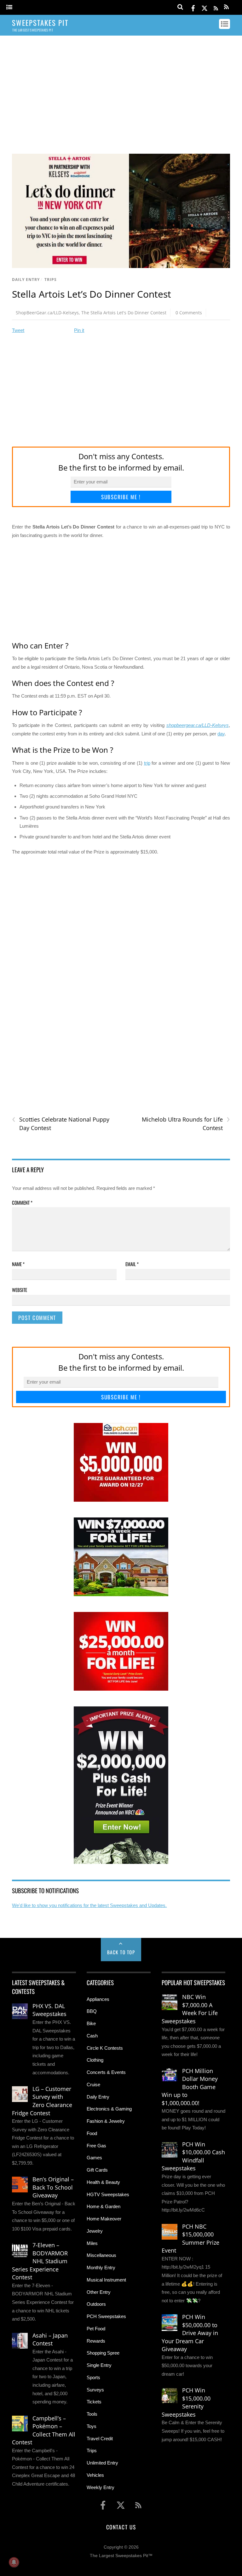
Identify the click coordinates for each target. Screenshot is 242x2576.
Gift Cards (97, 2170)
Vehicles (95, 2475)
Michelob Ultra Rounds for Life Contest (186, 1123)
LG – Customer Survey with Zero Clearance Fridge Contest (42, 2101)
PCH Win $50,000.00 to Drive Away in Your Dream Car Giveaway (190, 2333)
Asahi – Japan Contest (50, 2339)
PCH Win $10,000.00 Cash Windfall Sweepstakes (193, 2156)
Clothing (95, 2060)
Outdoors (96, 2304)
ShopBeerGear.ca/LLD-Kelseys (47, 313)
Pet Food (96, 2329)
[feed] (216, 7)
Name (18, 1264)
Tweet (18, 330)
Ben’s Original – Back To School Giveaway (53, 2187)
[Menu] (9, 7)
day (221, 734)
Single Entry (99, 2365)
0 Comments (189, 313)
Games (94, 2158)
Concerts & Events (106, 2072)
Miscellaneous (101, 2255)
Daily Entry (26, 280)
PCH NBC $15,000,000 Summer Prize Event (190, 2239)
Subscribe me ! (121, 497)
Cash (92, 2036)
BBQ (92, 2011)
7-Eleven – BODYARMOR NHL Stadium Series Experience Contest (40, 2261)
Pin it (79, 330)
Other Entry (99, 2292)
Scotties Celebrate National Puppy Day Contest (61, 1123)
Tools (92, 2414)
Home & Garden (104, 2206)
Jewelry (95, 2231)
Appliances (98, 1999)
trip (147, 763)
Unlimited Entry (102, 2463)
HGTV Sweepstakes (108, 2194)
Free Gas (96, 2146)
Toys (92, 2426)
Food (92, 2133)
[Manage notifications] (14, 2562)
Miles (92, 2243)
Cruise (93, 2085)
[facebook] (193, 7)
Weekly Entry (101, 2487)
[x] (205, 7)
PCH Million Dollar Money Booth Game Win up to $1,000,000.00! (190, 2087)
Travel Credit (100, 2439)
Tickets (94, 2402)
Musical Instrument (106, 2280)
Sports (93, 2377)
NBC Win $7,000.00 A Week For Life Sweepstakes (190, 2009)
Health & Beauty (103, 2182)
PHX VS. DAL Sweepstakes (49, 2010)
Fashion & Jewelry (106, 2121)
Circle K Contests (105, 2048)
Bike (91, 2023)
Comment (22, 1202)
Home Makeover (104, 2219)
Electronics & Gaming (109, 2109)
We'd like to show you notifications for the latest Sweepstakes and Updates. (89, 1905)
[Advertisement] (121, 89)
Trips (51, 280)
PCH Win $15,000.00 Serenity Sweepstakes (186, 2402)
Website (20, 1290)
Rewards (96, 2341)
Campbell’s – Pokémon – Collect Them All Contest (44, 2430)
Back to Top (121, 1952)
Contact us (121, 2527)
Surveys (95, 2390)
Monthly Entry (101, 2268)
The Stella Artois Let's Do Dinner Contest (124, 313)
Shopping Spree (103, 2353)
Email (132, 1264)
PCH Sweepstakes (106, 2316)
